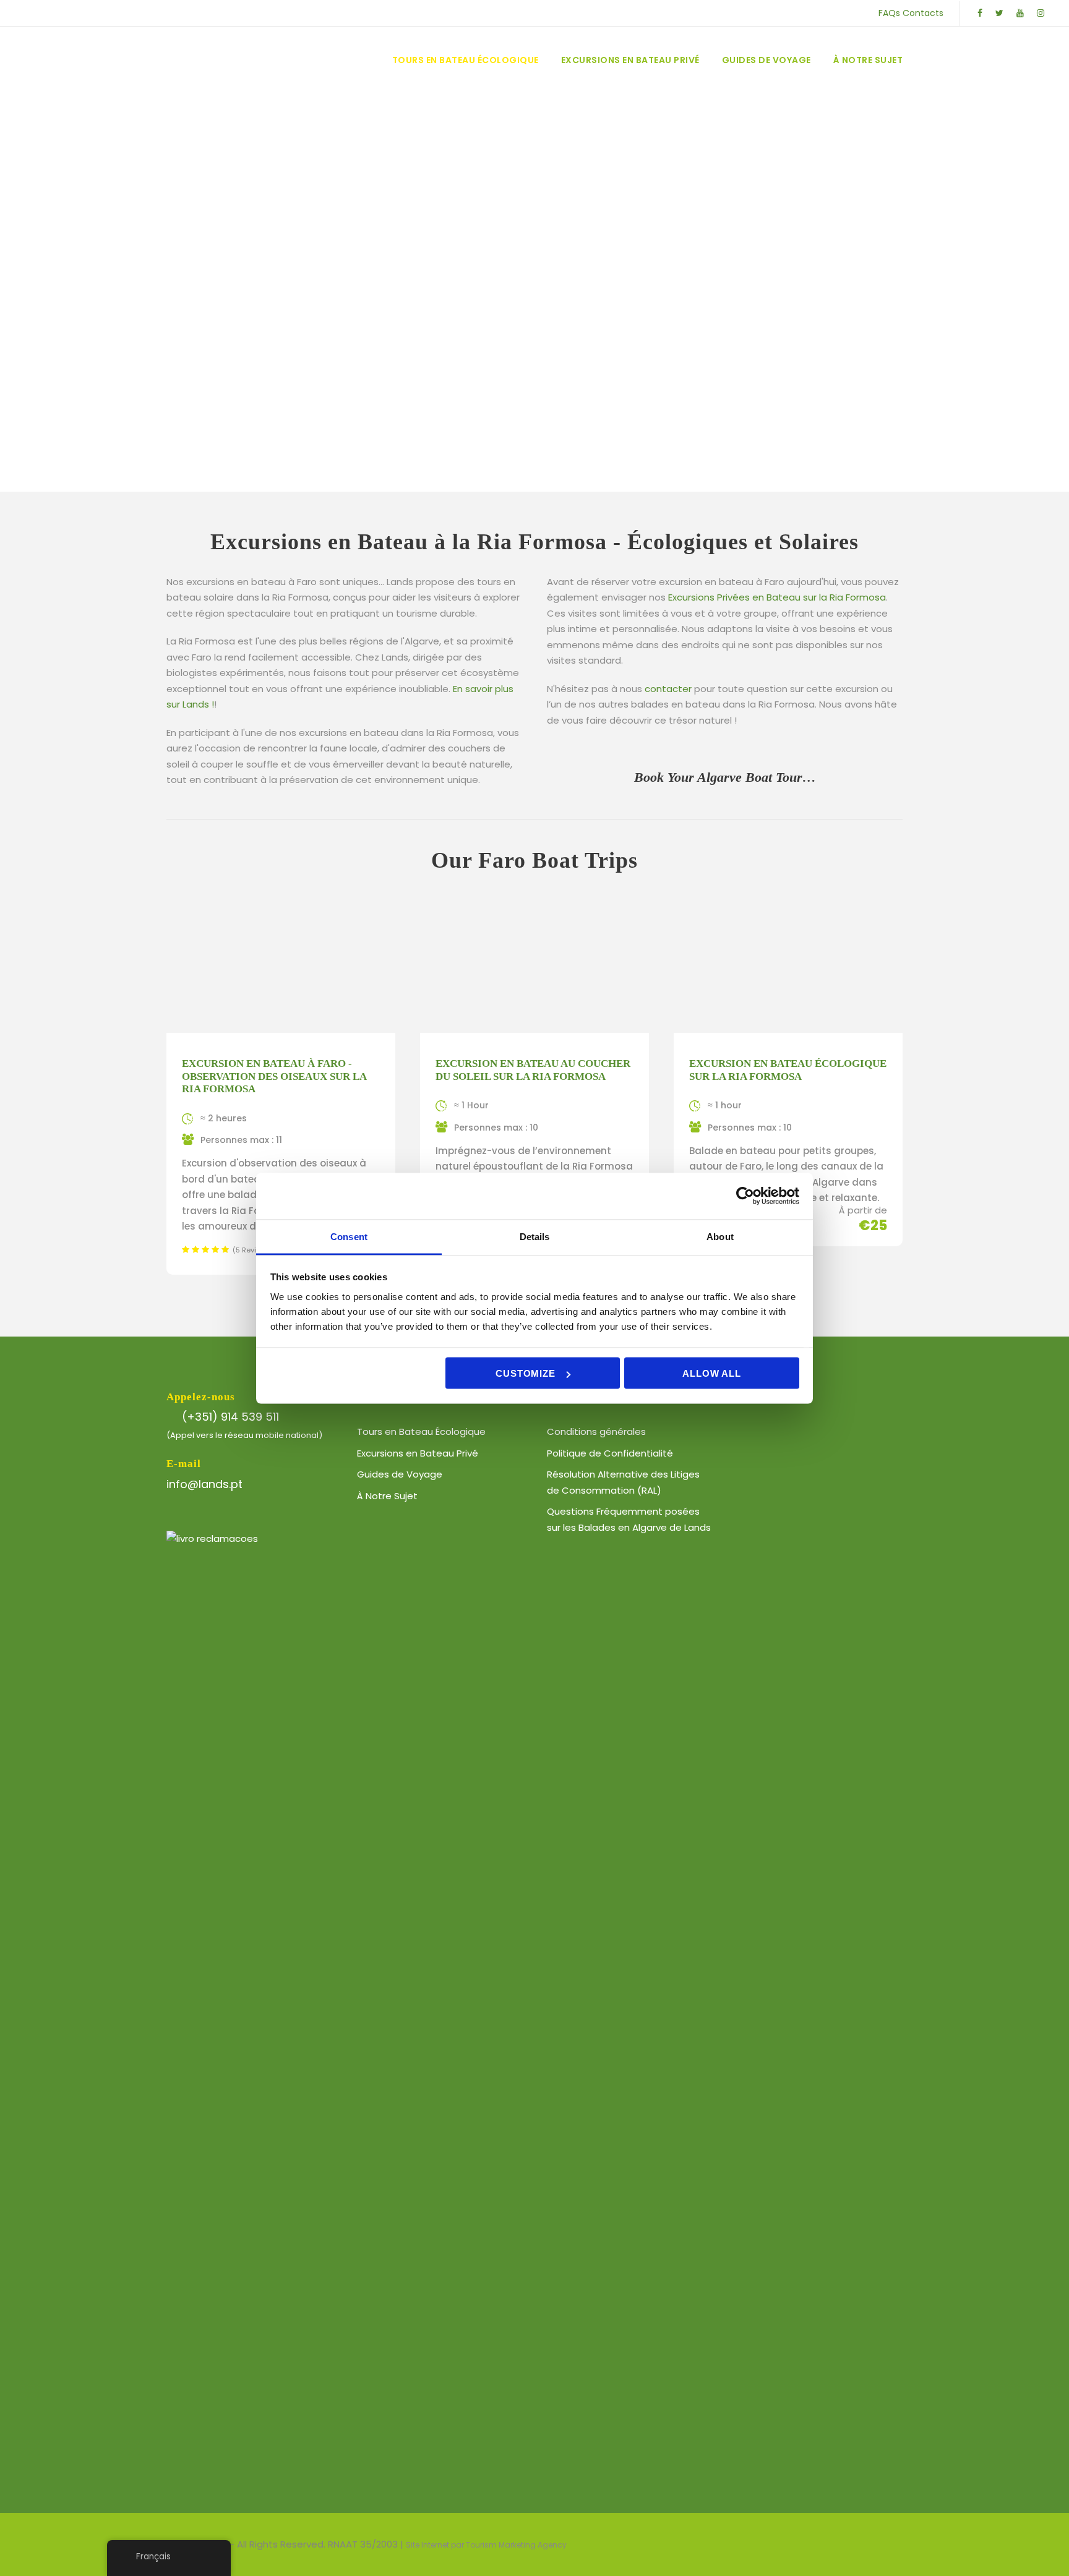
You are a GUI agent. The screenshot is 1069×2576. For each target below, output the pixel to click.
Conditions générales (596, 1431)
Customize (525, 1373)
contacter (668, 689)
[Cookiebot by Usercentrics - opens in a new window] (745, 1196)
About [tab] (720, 1236)
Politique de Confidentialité (610, 1453)
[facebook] (980, 13)
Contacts (923, 13)
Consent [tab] (349, 1236)
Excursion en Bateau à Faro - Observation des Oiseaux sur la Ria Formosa (274, 1076)
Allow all (711, 1373)
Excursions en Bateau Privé (630, 60)
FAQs (889, 13)
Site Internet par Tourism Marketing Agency (486, 2545)
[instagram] (1041, 13)
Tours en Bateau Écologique (466, 60)
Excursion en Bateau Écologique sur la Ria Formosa (788, 1070)
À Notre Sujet (868, 60)
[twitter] (999, 13)
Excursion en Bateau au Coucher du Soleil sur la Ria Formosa (533, 1070)
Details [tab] (535, 1236)
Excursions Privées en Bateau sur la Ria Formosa (777, 597)
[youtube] (1020, 13)
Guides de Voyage (766, 60)
